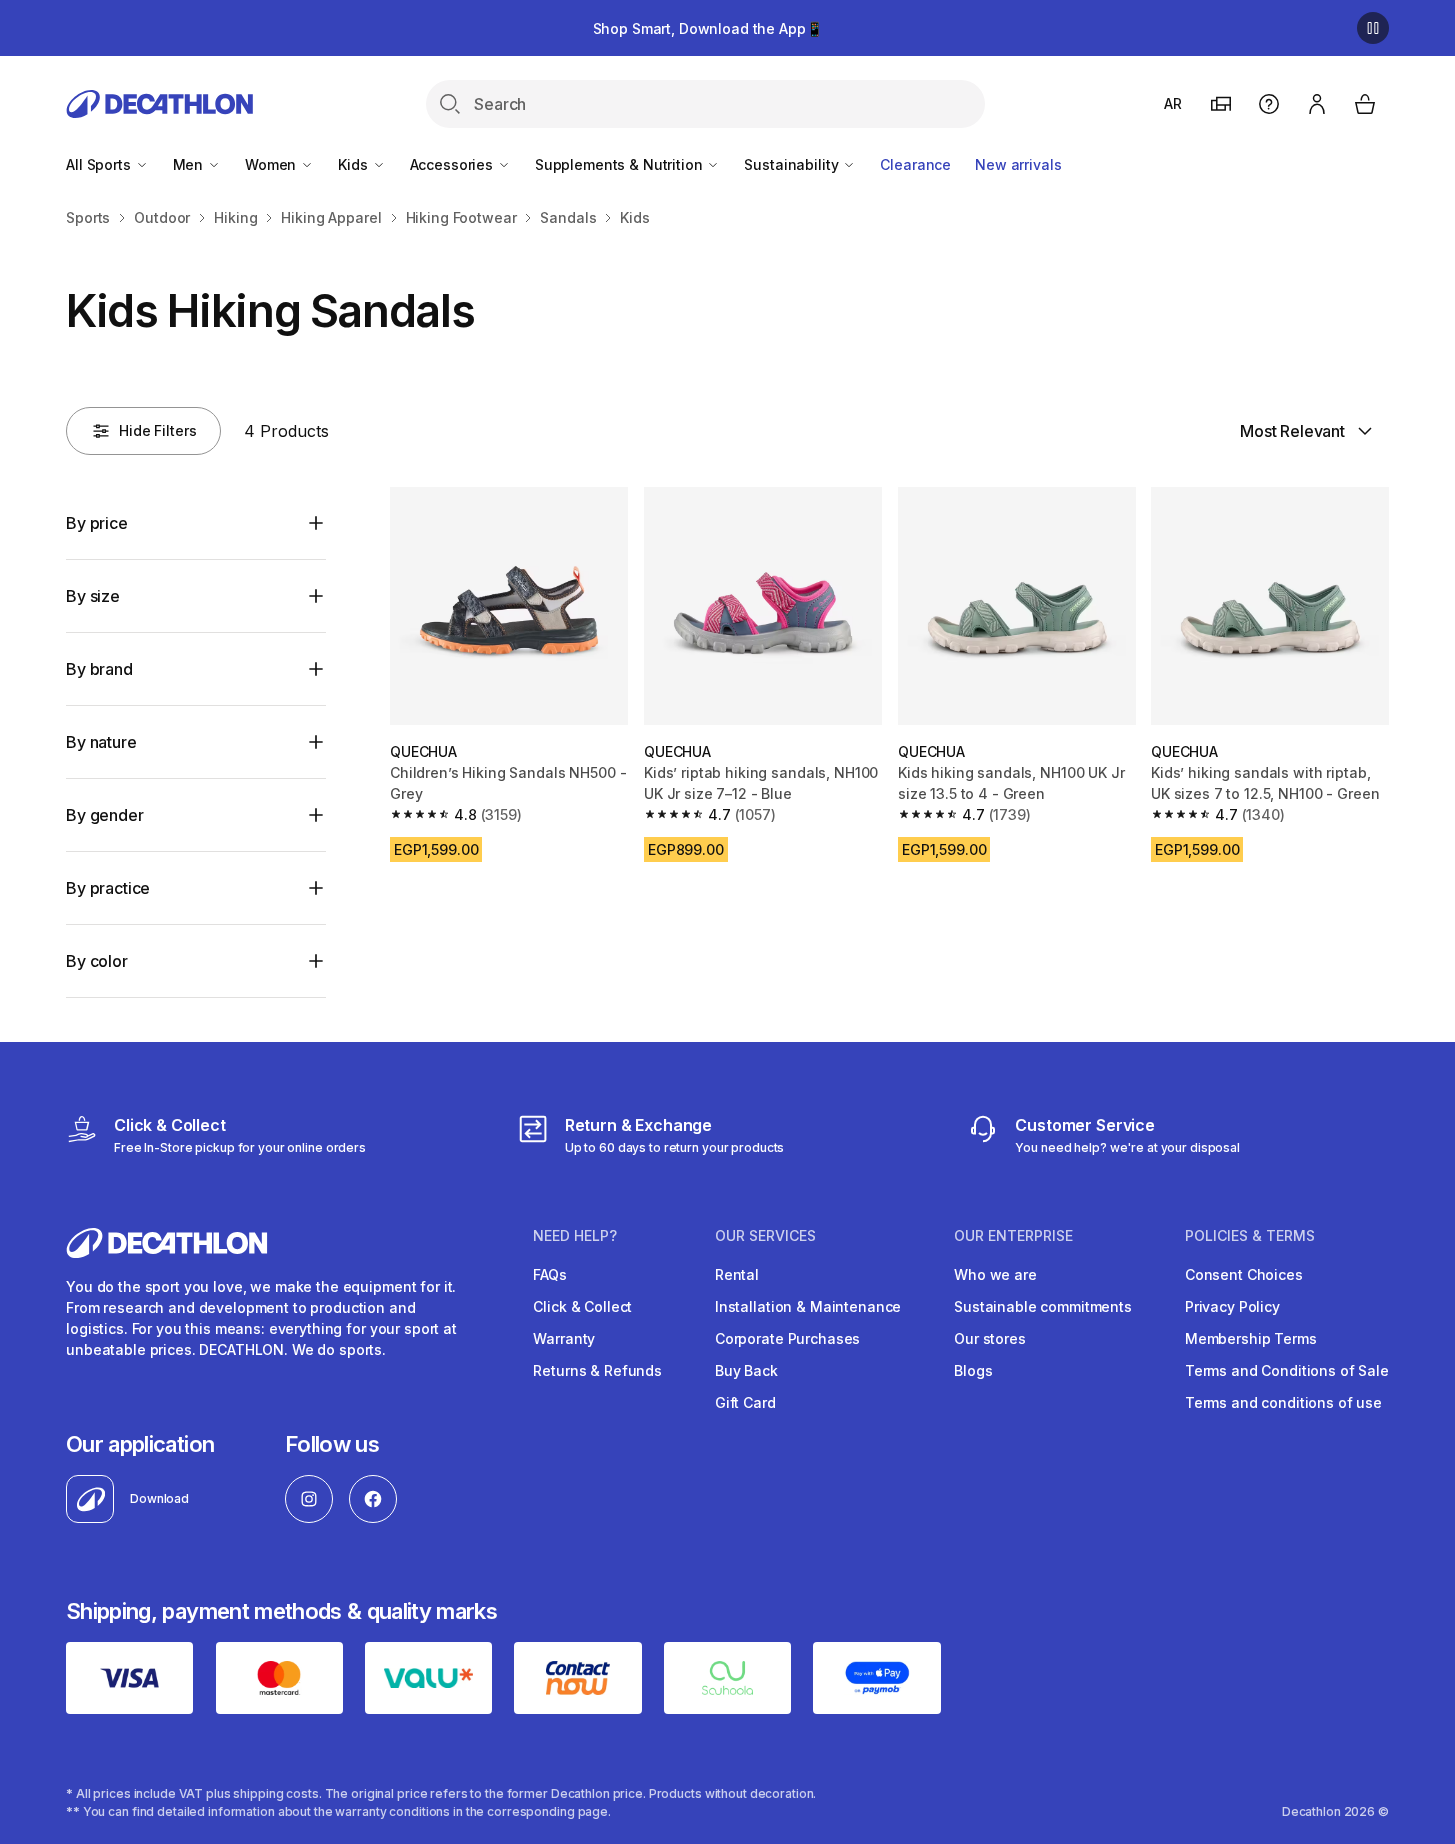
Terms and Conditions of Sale (1287, 1370)
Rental (737, 1274)
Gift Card (745, 1402)
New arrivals (1018, 164)
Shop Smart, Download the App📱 (708, 28)
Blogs (973, 1370)
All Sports (100, 164)
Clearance (915, 164)
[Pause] (1373, 28)
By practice (108, 888)
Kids (354, 164)
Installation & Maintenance (808, 1306)
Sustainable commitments (1043, 1306)
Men (190, 164)
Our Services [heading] (765, 1236)
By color (97, 961)
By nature (101, 742)
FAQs (549, 1274)
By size (93, 596)
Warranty (564, 1338)
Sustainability (793, 164)
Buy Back (746, 1370)
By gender (105, 815)
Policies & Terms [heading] (1250, 1236)
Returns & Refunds (597, 1370)
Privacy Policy (1232, 1306)
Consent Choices (1244, 1274)
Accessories (453, 164)
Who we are (995, 1274)
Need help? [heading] (575, 1236)
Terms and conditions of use (1283, 1402)
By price (97, 523)
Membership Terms (1251, 1338)
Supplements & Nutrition (621, 164)
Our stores (990, 1338)
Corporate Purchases (787, 1338)
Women (272, 164)
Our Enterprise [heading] (1013, 1236)
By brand (99, 669)
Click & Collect (582, 1306)
